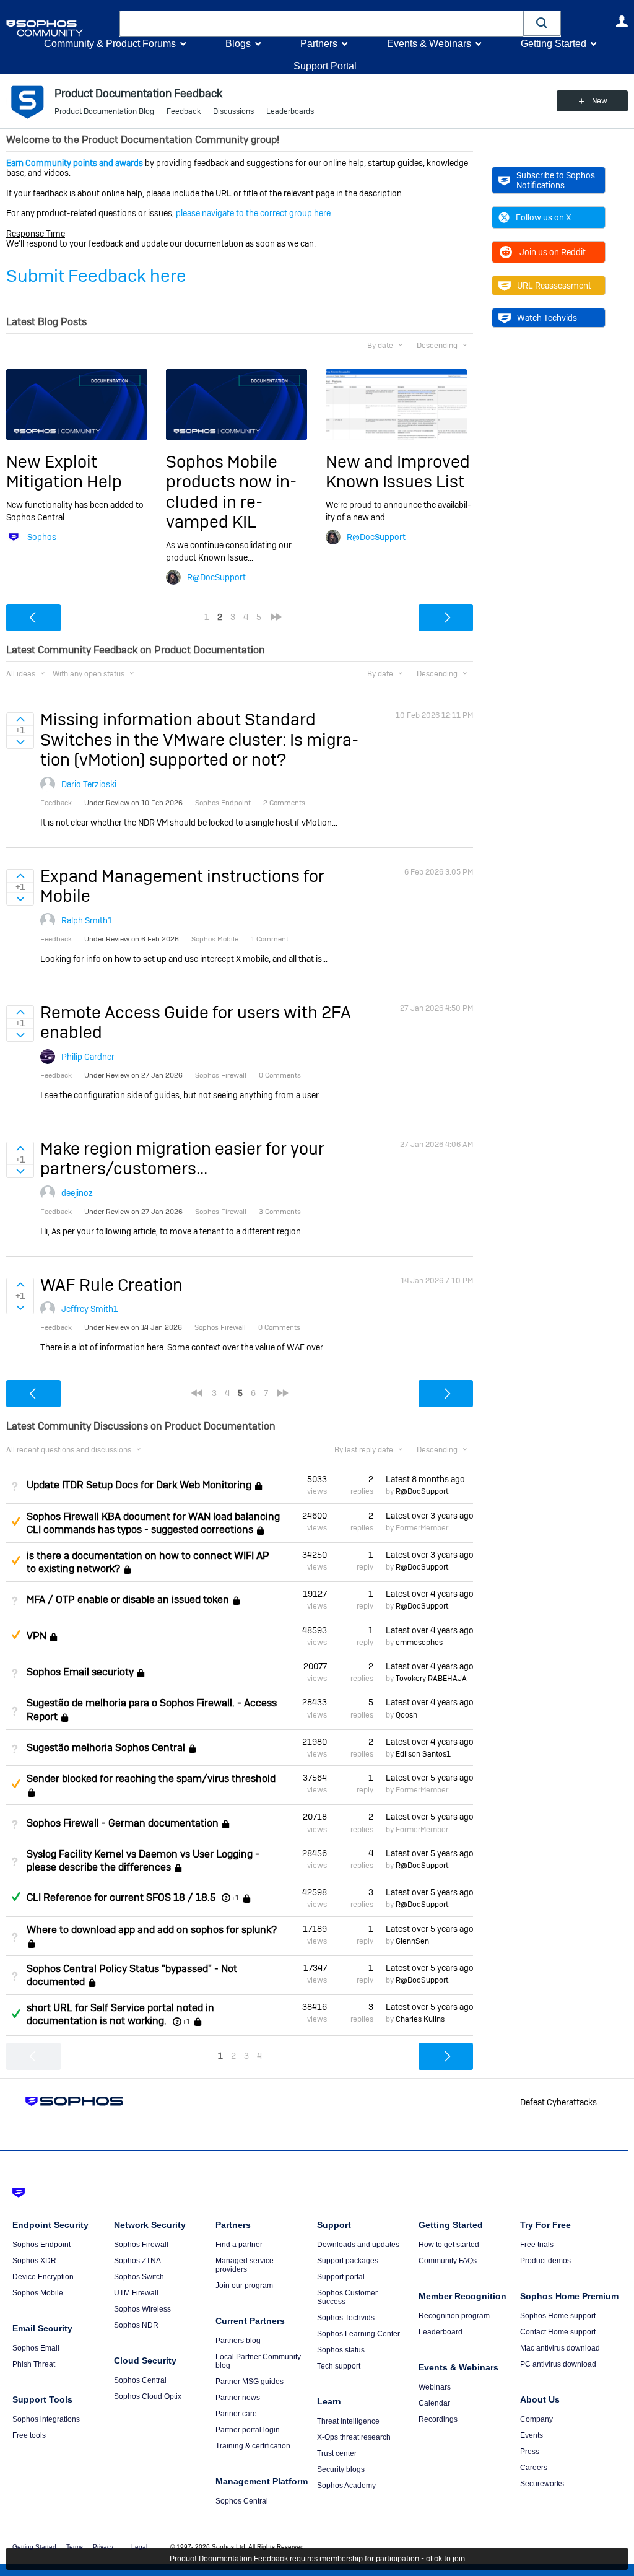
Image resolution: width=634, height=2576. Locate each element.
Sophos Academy (346, 2486)
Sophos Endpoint (41, 2245)
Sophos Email (36, 2348)
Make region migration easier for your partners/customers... (182, 1159)
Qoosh (406, 1715)
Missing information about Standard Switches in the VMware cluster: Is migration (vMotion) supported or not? (199, 740)
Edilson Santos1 (423, 1754)
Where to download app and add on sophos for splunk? (152, 1930)
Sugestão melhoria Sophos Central (106, 1748)
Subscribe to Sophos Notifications (556, 180)
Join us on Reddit (553, 252)
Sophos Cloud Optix (148, 2396)
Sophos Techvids (346, 2318)
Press (530, 2452)
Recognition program (454, 2316)
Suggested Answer (15, 1521)
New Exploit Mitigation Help (64, 472)
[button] (542, 23)
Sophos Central (140, 2380)
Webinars (435, 2387)
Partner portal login (248, 2430)
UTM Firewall (136, 2293)
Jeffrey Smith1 (90, 1309)
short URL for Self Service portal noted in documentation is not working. (120, 2014)
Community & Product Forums (110, 44)
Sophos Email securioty (80, 1672)
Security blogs (341, 2469)
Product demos (545, 2261)
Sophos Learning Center (358, 2334)
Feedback (184, 111)
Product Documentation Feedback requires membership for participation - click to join (317, 2559)
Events (532, 2435)
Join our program (244, 2286)
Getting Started (554, 44)
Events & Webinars (429, 44)
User (622, 21)
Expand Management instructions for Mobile (182, 886)
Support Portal (325, 66)
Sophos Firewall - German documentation (123, 1823)
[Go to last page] (276, 617)
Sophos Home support (558, 2316)
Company (536, 2419)
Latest (425, 1479)
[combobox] (322, 24)
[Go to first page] (197, 1393)
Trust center (337, 2453)
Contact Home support (558, 2332)
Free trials (537, 2245)
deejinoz (77, 1193)
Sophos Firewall (141, 2245)
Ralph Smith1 (87, 920)
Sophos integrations (46, 2419)
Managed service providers (245, 2265)
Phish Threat (34, 2364)
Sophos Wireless (142, 2309)
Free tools (29, 2435)
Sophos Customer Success (347, 2297)
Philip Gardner (88, 1057)
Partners (319, 44)
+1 (235, 1898)
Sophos (42, 537)
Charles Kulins (420, 2019)
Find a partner (239, 2245)
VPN (37, 1636)
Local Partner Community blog (258, 2361)
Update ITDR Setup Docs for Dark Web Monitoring (139, 1485)
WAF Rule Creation (111, 1285)
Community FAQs (448, 2261)
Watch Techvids (547, 318)
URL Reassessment (554, 286)
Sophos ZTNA (137, 2261)
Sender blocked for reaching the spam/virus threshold (151, 1779)
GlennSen (412, 1941)
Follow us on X (543, 217)
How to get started (449, 2245)
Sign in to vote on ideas (20, 719)
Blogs (238, 44)
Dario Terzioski (89, 784)
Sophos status (341, 2350)
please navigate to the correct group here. (254, 213)
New (600, 101)
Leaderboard (441, 2332)
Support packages (348, 2261)
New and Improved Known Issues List (398, 472)
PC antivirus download (558, 2364)
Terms (75, 2547)
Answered (15, 1897)
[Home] (60, 28)
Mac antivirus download (560, 2348)
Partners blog (238, 2341)
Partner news (238, 2398)
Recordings (438, 2419)
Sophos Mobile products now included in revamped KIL (231, 492)
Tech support (339, 2366)
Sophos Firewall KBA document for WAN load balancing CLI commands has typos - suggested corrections (153, 1523)
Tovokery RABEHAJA (431, 1679)
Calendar (434, 2403)
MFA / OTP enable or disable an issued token (128, 1600)
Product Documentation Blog (104, 111)
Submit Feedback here (96, 276)
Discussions (233, 111)
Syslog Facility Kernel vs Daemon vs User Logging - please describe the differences (143, 1861)
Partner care (236, 2414)
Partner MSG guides (250, 2382)
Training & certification (253, 2446)
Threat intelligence (348, 2421)
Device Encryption (43, 2277)
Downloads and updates (358, 2245)
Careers (534, 2468)
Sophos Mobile (38, 2293)
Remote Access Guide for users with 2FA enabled (196, 1022)
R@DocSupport (216, 577)
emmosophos (419, 1643)
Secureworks (542, 2484)
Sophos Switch (139, 2277)
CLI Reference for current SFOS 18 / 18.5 (121, 1897)
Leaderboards (290, 111)
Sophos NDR (136, 2325)
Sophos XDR (34, 2261)
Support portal (341, 2277)
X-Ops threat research (354, 2437)
